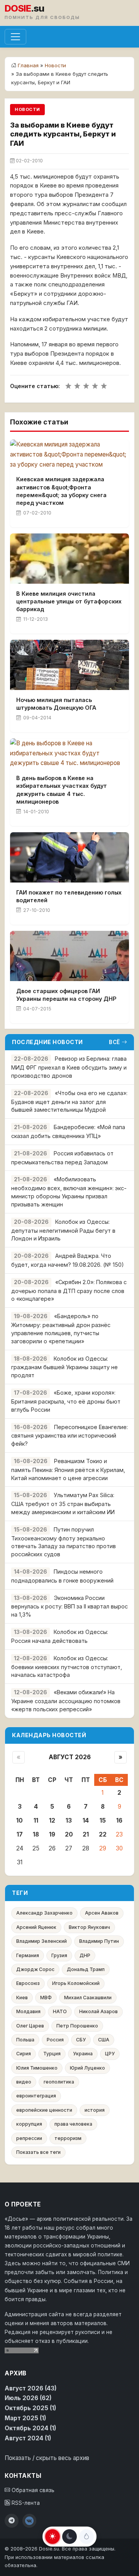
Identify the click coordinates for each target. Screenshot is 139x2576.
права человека (73, 2124)
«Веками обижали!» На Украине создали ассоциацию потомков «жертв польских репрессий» (66, 1701)
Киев (22, 1998)
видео (24, 2082)
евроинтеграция (36, 2096)
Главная (28, 65)
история (95, 2110)
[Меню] (15, 37)
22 (103, 1834)
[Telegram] (12, 2521)
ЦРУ (110, 2054)
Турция (52, 2054)
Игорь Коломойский (76, 1983)
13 (69, 1820)
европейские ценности (44, 2110)
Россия (55, 2040)
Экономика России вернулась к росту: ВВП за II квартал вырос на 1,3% (69, 1606)
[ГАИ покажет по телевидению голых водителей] (69, 857)
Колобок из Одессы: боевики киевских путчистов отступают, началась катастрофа (67, 1667)
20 (69, 1834)
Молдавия (28, 2011)
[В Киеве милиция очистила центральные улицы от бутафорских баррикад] (69, 559)
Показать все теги (38, 2152)
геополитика (59, 2082)
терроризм (68, 2138)
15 (103, 1820)
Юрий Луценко (87, 2068)
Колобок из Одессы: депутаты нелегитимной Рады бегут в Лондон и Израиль (63, 1230)
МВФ (46, 1998)
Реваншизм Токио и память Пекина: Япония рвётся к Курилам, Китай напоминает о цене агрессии (68, 1469)
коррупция (29, 2124)
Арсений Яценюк (36, 1927)
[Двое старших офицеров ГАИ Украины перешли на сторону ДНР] (69, 956)
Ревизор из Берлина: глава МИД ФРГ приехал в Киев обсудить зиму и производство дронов (69, 1067)
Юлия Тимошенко (37, 2068)
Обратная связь (32, 2490)
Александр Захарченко (44, 1913)
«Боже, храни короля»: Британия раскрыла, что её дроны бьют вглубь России (66, 1401)
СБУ (81, 2040)
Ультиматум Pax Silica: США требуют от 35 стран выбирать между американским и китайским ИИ (63, 1504)
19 (52, 1834)
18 (36, 1834)
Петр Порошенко (77, 2026)
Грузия (59, 1955)
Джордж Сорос (35, 1969)
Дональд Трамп (86, 1969)
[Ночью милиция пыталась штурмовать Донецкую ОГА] (69, 665)
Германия (28, 1955)
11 (36, 1820)
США (104, 2040)
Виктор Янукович (89, 1927)
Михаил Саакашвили (88, 1998)
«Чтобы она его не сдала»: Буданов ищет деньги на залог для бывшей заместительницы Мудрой (69, 1101)
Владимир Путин (99, 1941)
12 (52, 1820)
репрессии (29, 2138)
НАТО (60, 2011)
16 (119, 1820)
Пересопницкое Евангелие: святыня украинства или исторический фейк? (69, 1435)
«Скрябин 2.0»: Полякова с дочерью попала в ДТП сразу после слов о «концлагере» (69, 1291)
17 (20, 1834)
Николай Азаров (98, 2011)
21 (86, 1834)
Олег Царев (30, 2026)
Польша (25, 2040)
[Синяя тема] (86, 2537)
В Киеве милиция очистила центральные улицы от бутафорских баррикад (69, 601)
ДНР (85, 1955)
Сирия (24, 2054)
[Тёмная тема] (69, 2537)
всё (114, 1042)
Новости (55, 65)
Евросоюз (28, 1983)
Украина (83, 2054)
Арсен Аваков (102, 1913)
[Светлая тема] (53, 2537)
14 (86, 1820)
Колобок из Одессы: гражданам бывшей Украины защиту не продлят (64, 1367)
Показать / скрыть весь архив (47, 2458)
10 (19, 1820)
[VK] (29, 2521)
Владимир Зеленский (42, 1941)
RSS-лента (25, 2503)
